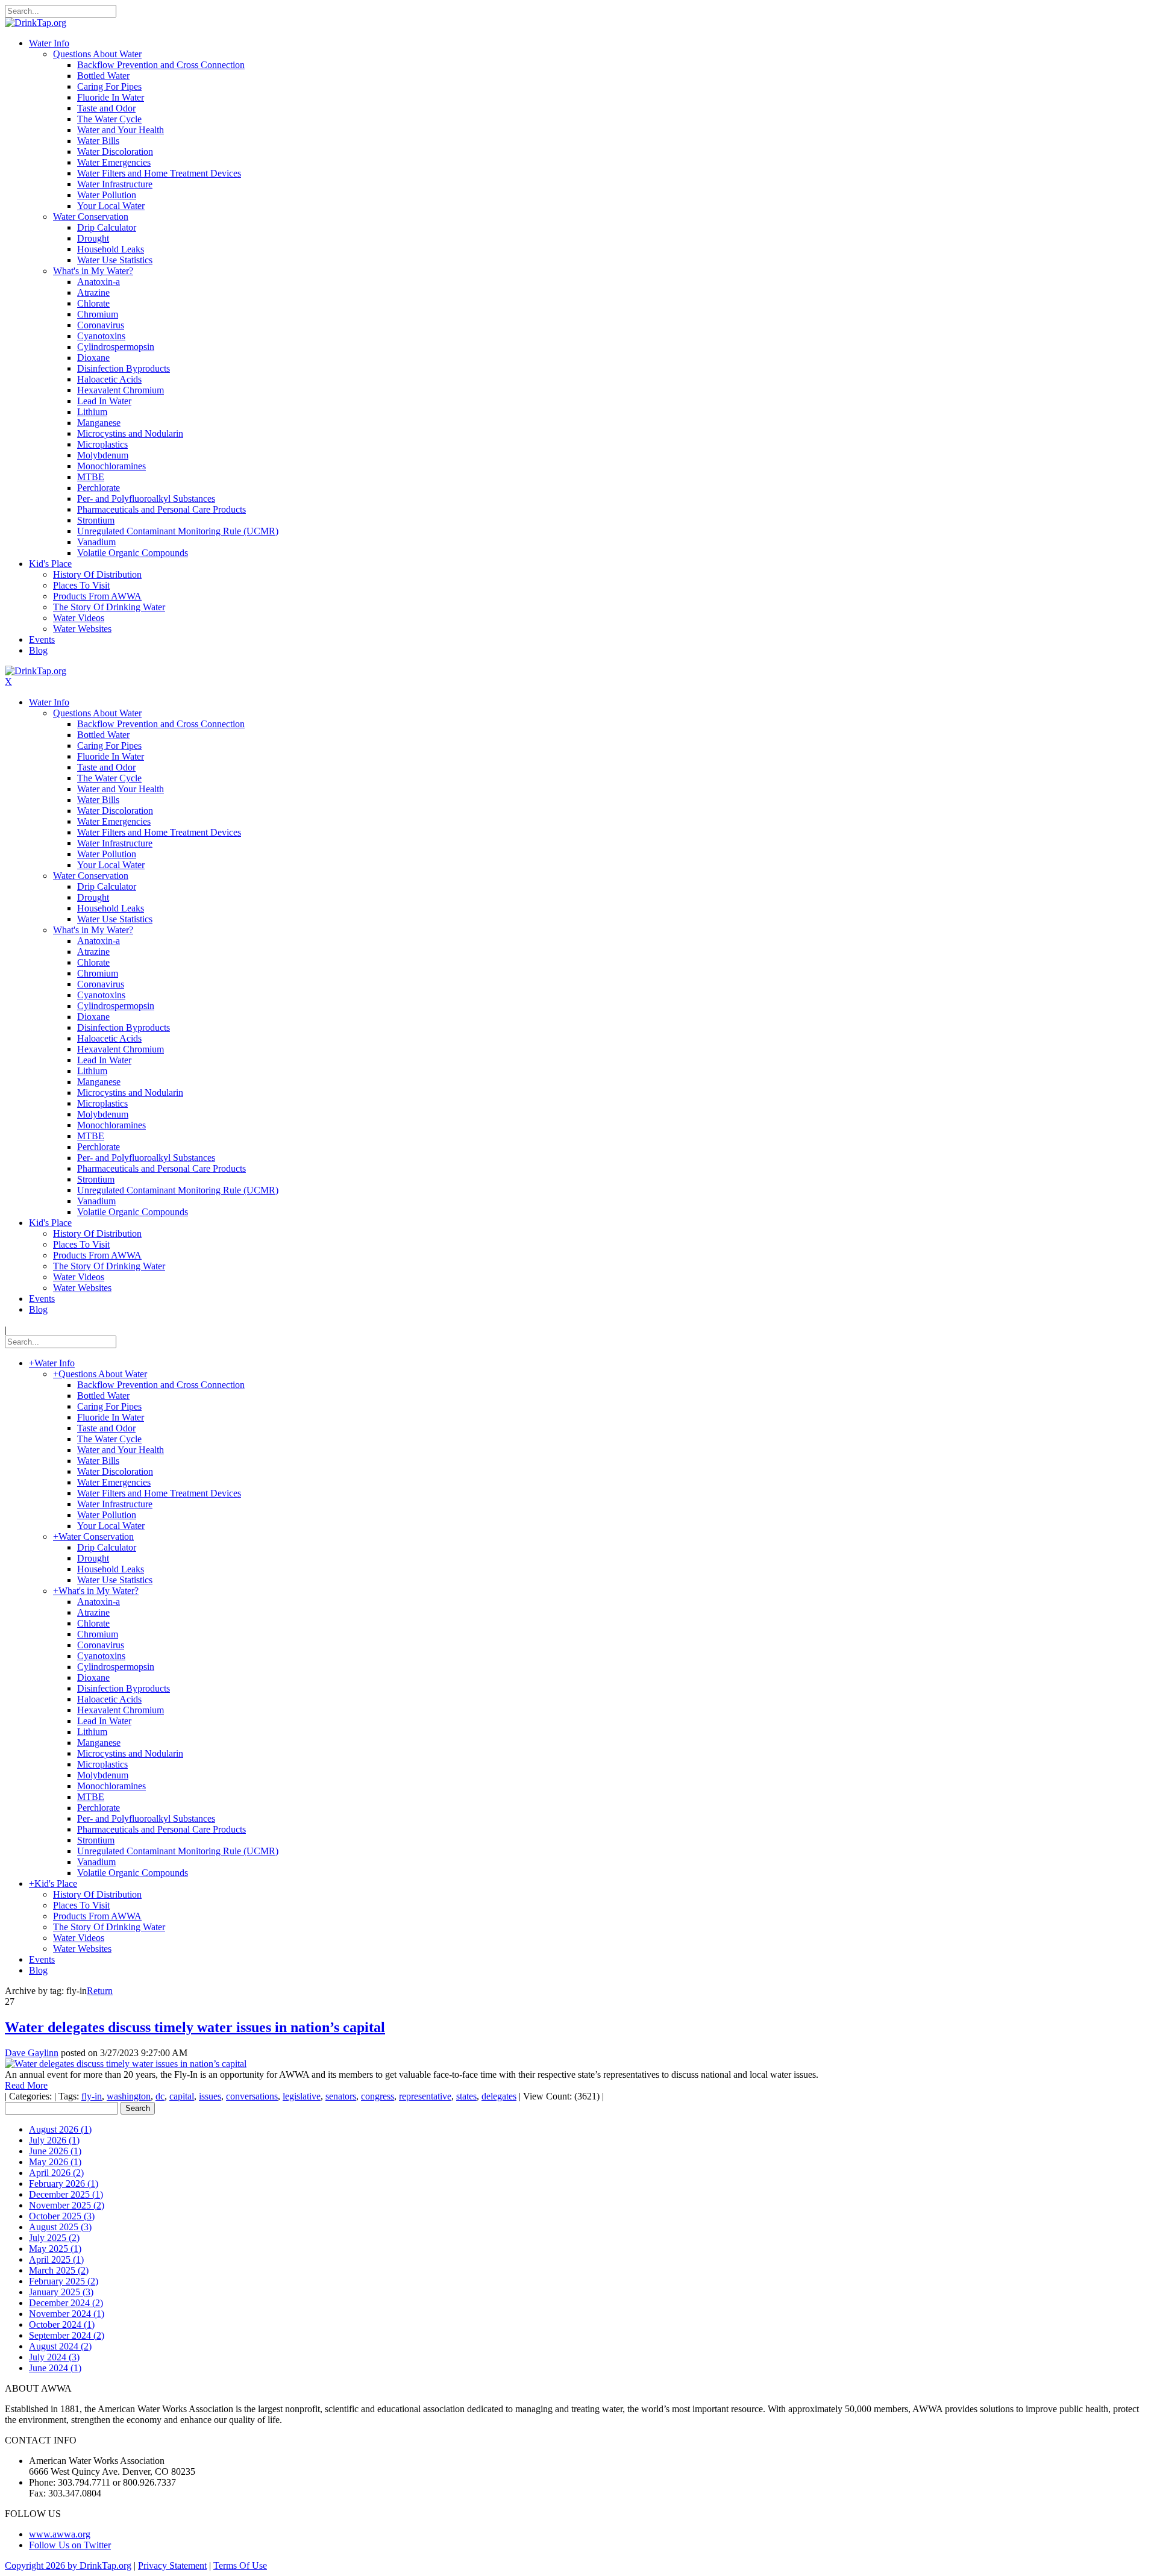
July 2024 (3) (54, 2357)
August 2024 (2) (60, 2346)
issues (210, 2096)
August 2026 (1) (60, 2129)
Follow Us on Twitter (70, 2545)
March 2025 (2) (59, 2270)
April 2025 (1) (56, 2259)
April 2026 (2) (56, 2173)
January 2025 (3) (61, 2292)
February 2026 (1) (64, 2184)
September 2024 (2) (67, 2335)
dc (160, 2096)
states (466, 2096)
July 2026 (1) (54, 2140)
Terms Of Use (240, 2565)
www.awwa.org (60, 2534)
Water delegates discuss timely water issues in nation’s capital (195, 2027)
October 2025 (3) (62, 2216)
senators (341, 2096)
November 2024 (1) (67, 2314)
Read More (26, 2085)
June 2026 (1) (55, 2151)
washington (129, 2096)
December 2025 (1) (66, 2194)
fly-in (92, 2096)
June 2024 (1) (55, 2368)
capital (182, 2096)
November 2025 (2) (67, 2205)
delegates (499, 2096)
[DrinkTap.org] (36, 23)
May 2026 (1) (55, 2162)
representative (425, 2096)
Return (100, 1991)
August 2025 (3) (60, 2227)
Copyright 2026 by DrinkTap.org (68, 2565)
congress (378, 2096)
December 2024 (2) (66, 2303)
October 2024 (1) (62, 2324)
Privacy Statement (172, 2565)
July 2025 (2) (54, 2238)
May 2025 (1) (55, 2249)
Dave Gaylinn (32, 2053)
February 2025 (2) (64, 2281)
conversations (252, 2096)
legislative (302, 2096)
